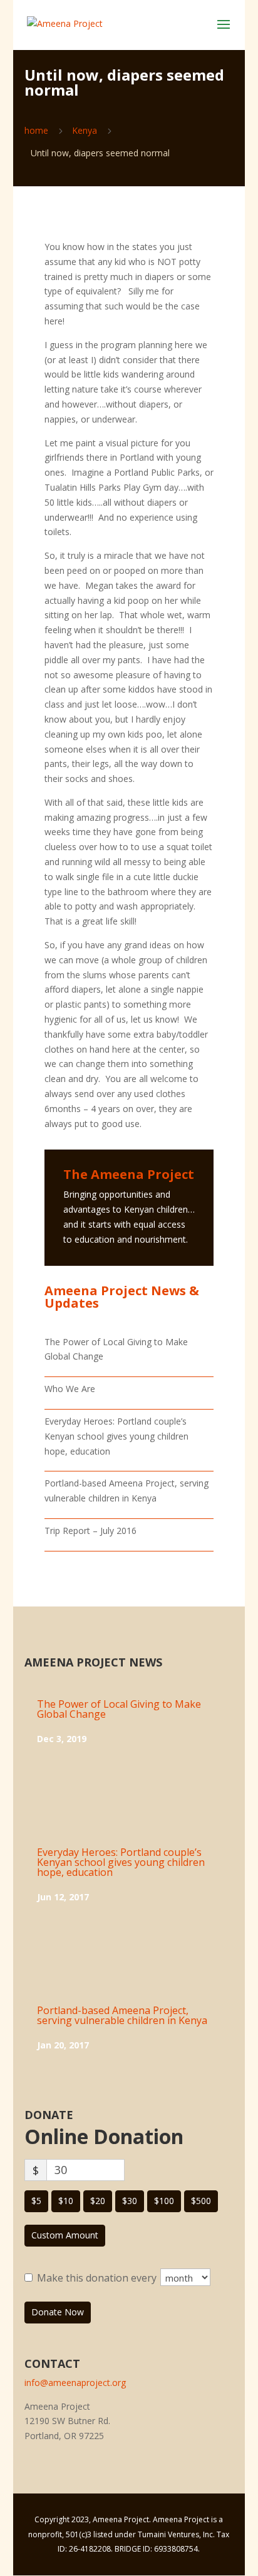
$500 (201, 2201)
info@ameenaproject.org (75, 2383)
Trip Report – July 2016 (90, 1531)
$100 (164, 2201)
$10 (66, 2201)
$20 (98, 2201)
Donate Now (58, 2312)
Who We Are (70, 1389)
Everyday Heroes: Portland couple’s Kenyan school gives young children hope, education (116, 1436)
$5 (36, 2201)
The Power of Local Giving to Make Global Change (119, 1709)
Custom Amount (65, 2235)
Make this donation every (98, 2278)
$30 (130, 2201)
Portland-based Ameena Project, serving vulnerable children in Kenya (122, 2015)
